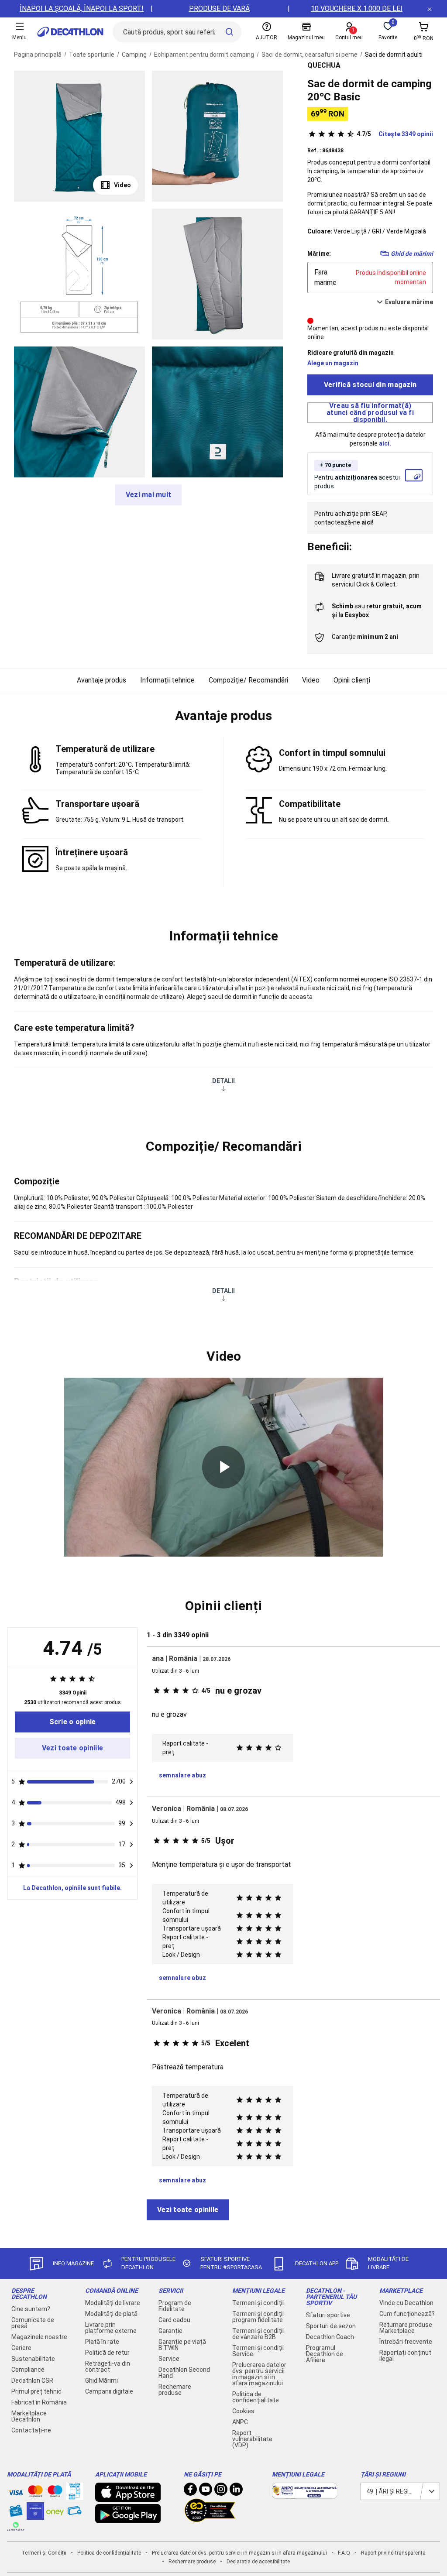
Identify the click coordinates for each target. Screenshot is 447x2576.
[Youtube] (206, 2491)
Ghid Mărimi (101, 2380)
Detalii (223, 1081)
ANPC (240, 2422)
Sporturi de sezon (331, 2326)
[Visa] (16, 2491)
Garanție (170, 2331)
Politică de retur (107, 2353)
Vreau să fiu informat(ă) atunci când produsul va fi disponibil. (370, 413)
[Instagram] (221, 2491)
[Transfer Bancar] (75, 2496)
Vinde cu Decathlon (406, 2303)
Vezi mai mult (149, 495)
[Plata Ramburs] (75, 2513)
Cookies (243, 2411)
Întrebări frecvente (406, 2342)
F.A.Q (344, 2553)
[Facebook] (190, 2491)
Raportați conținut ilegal (405, 2356)
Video (122, 185)
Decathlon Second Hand (184, 2373)
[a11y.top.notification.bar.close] (430, 9)
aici (384, 443)
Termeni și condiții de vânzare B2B (258, 2334)
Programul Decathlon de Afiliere (325, 2354)
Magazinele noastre (39, 2337)
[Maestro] (55, 2493)
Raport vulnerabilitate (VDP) (252, 2439)
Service (169, 2359)
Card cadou (174, 2320)
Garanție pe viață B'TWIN (182, 2345)
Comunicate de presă (33, 2323)
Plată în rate (102, 2342)
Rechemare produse (175, 2390)
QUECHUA (324, 65)
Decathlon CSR (32, 2380)
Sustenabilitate (33, 2359)
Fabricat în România (39, 2402)
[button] (223, 716)
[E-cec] (35, 2515)
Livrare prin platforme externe (111, 2328)
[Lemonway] (16, 2526)
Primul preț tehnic (36, 2391)
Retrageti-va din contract (108, 2367)
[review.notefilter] (131, 1782)
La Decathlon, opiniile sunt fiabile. (72, 1888)
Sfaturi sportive (328, 2315)
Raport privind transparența (393, 2553)
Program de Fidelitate (175, 2306)
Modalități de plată (111, 2314)
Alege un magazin (333, 363)
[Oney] (55, 2511)
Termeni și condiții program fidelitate (258, 2317)
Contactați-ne (31, 2430)
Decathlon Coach (330, 2337)
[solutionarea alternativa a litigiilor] (305, 2494)
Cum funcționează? (407, 2314)
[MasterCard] (35, 2493)
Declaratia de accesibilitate (258, 2562)
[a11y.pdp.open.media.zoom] (79, 136)
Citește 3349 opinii (395, 134)
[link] (72, 1722)
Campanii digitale (109, 2391)
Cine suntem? (31, 2309)
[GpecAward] (210, 2518)
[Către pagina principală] (70, 32)
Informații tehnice (167, 680)
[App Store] (128, 2497)
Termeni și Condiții (44, 2553)
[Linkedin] (236, 2491)
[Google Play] (128, 2519)
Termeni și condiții (258, 2303)
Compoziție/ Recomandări (248, 680)
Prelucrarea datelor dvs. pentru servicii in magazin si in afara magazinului (259, 2374)
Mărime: (319, 254)
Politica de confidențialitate (256, 2397)
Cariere (21, 2348)
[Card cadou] (16, 2513)
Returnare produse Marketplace (406, 2328)
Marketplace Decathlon (29, 2416)
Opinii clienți (352, 680)
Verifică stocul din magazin (370, 385)
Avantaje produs (101, 680)
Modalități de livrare (113, 2303)
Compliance (28, 2370)
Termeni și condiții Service (258, 2351)
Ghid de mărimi (412, 254)
